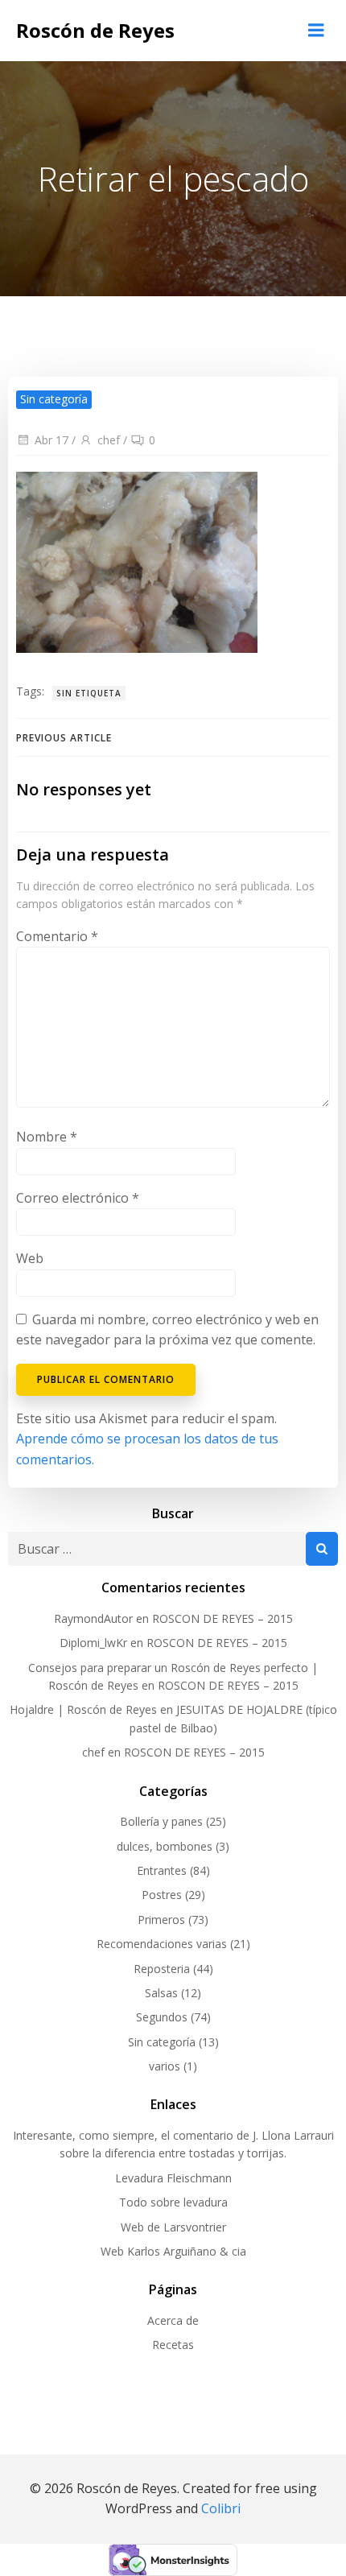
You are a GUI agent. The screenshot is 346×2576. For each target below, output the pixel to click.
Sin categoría (162, 2042)
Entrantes (162, 1870)
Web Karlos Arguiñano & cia (173, 2251)
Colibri (221, 2508)
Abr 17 (51, 440)
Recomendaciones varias (162, 1944)
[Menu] (316, 31)
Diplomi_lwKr (93, 1643)
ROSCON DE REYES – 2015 (222, 1618)
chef (109, 440)
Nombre (47, 1137)
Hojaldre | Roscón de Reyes (83, 1709)
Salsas (161, 1993)
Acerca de (173, 2320)
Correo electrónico (78, 1198)
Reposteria (162, 1969)
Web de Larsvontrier (173, 2227)
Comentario (57, 936)
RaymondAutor (93, 1618)
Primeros (161, 1920)
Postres (162, 1895)
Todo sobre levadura (173, 2202)
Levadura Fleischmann (173, 2178)
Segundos (162, 2017)
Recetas (173, 2345)
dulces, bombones (165, 1846)
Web (30, 1258)
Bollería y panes (161, 1821)
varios (165, 2066)
